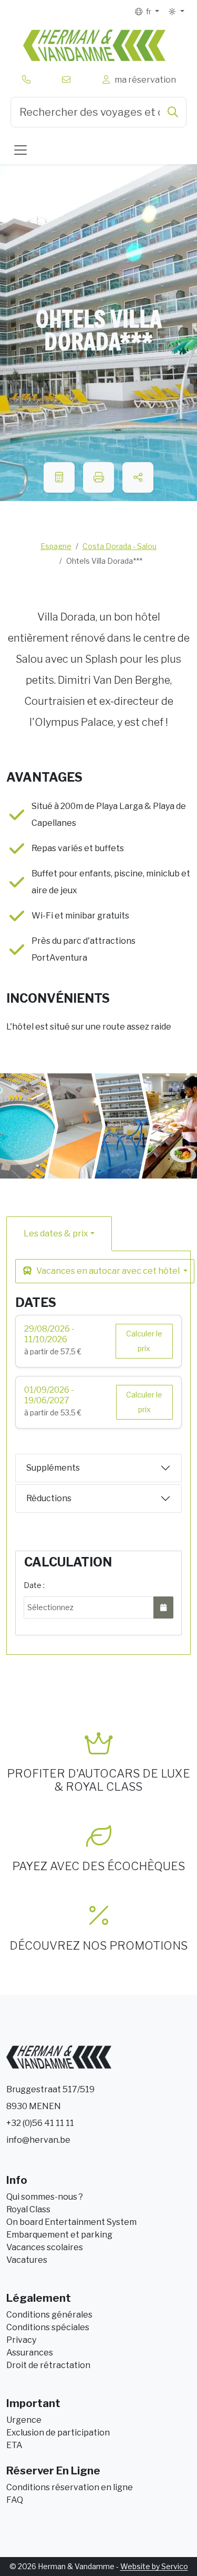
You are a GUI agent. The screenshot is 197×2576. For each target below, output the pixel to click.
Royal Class (28, 2209)
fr (148, 11)
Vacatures (27, 2260)
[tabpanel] (98, 1446)
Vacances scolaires (45, 2247)
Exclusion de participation (58, 2433)
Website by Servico (154, 2566)
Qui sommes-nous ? (45, 2197)
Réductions (49, 1498)
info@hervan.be (38, 2140)
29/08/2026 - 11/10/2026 (49, 1334)
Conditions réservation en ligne (70, 2487)
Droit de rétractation (48, 2365)
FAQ (15, 2500)
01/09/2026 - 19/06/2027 (49, 1395)
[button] (176, 12)
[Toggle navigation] (20, 150)
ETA (14, 2445)
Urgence (24, 2420)
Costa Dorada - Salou (120, 546)
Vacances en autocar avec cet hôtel (108, 1271)
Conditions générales (49, 2315)
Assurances (30, 2353)
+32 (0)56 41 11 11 (40, 2123)
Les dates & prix (56, 1234)
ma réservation (144, 80)
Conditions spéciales (48, 2327)
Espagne (56, 546)
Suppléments (53, 1468)
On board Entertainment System (71, 2222)
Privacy (21, 2340)
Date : (34, 1585)
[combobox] (98, 112)
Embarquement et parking (59, 2235)
